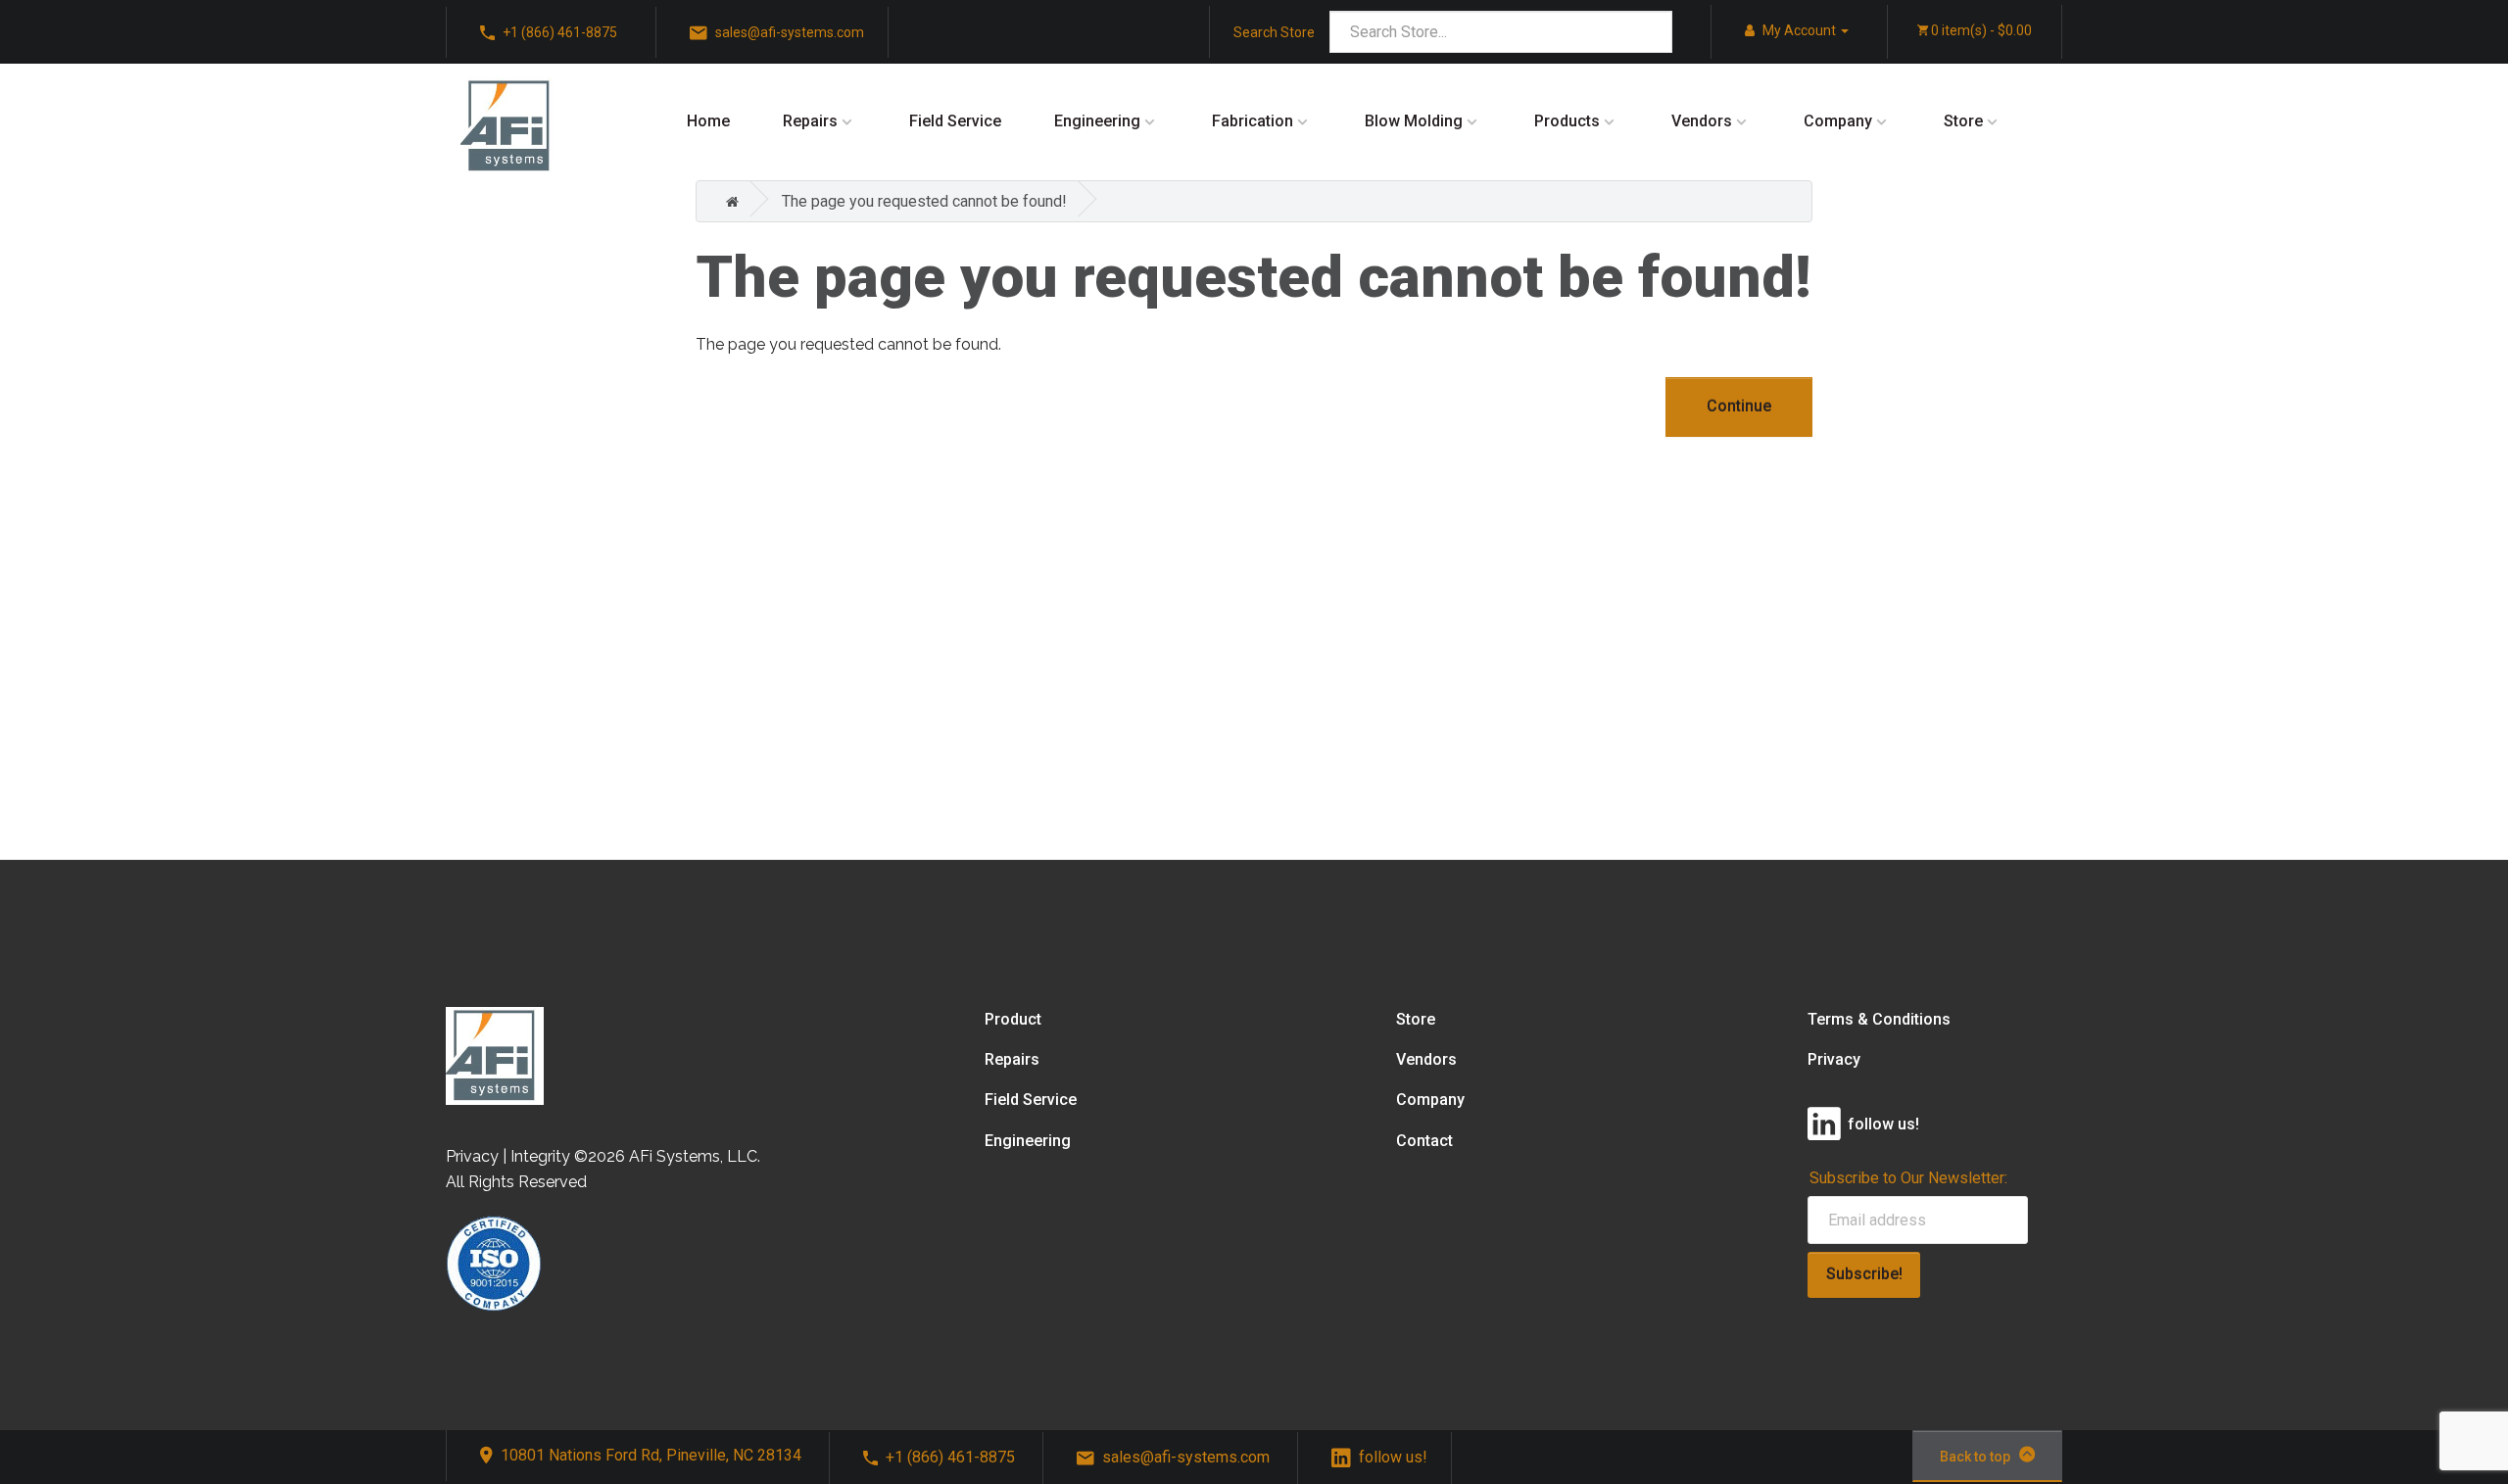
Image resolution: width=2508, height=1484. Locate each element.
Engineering (1097, 121)
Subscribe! (1864, 1274)
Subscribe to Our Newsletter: (1908, 1178)
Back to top (1975, 1457)
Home (708, 121)
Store (1963, 121)
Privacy (1834, 1059)
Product (1013, 1019)
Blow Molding (1414, 121)
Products (1567, 121)
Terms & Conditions (1879, 1019)
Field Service (955, 121)
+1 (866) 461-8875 (950, 1457)
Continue (1739, 406)
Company (1838, 121)
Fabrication (1253, 121)
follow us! (1393, 1457)
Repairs (810, 121)
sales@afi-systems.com (1186, 1457)
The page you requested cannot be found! (924, 201)
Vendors (1702, 121)
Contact (1424, 1141)
